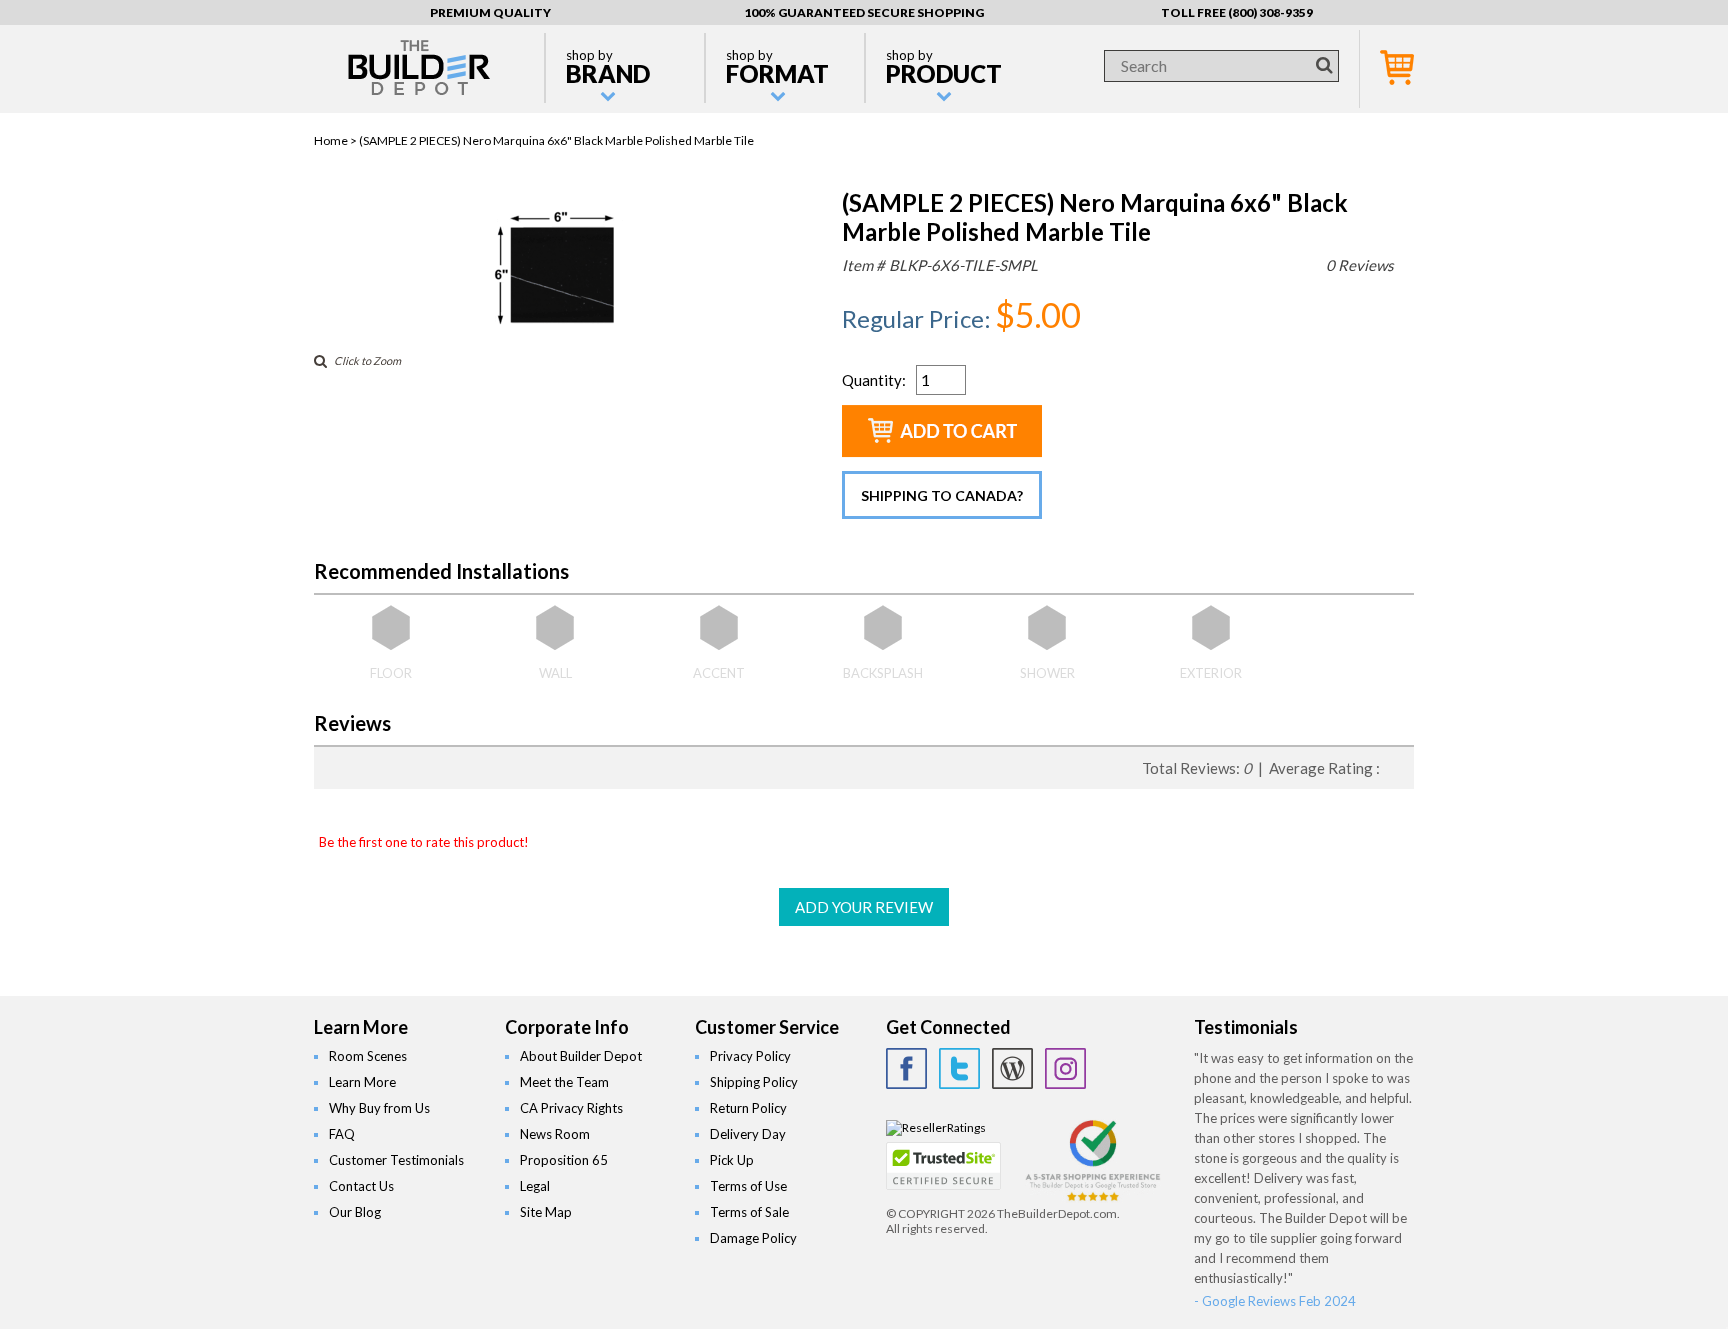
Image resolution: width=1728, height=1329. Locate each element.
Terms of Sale (749, 1212)
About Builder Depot (581, 1056)
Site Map (546, 1212)
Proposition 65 (564, 1160)
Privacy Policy (750, 1056)
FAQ (342, 1134)
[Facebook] (906, 1068)
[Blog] (1012, 1068)
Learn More (362, 1082)
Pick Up (732, 1160)
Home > (336, 140)
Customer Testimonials (396, 1160)
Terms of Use (748, 1186)
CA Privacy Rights (571, 1108)
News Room (555, 1134)
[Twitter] (959, 1068)
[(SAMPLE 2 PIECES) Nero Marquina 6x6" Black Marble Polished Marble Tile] (561, 330)
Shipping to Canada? (942, 495)
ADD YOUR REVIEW (864, 907)
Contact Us (361, 1186)
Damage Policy (753, 1238)
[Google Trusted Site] (1093, 1198)
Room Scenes (368, 1056)
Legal (535, 1186)
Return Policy (748, 1108)
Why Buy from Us (379, 1108)
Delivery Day (748, 1134)
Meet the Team (564, 1082)
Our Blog (355, 1212)
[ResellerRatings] (936, 1127)
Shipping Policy (754, 1082)
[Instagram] (1065, 1068)
